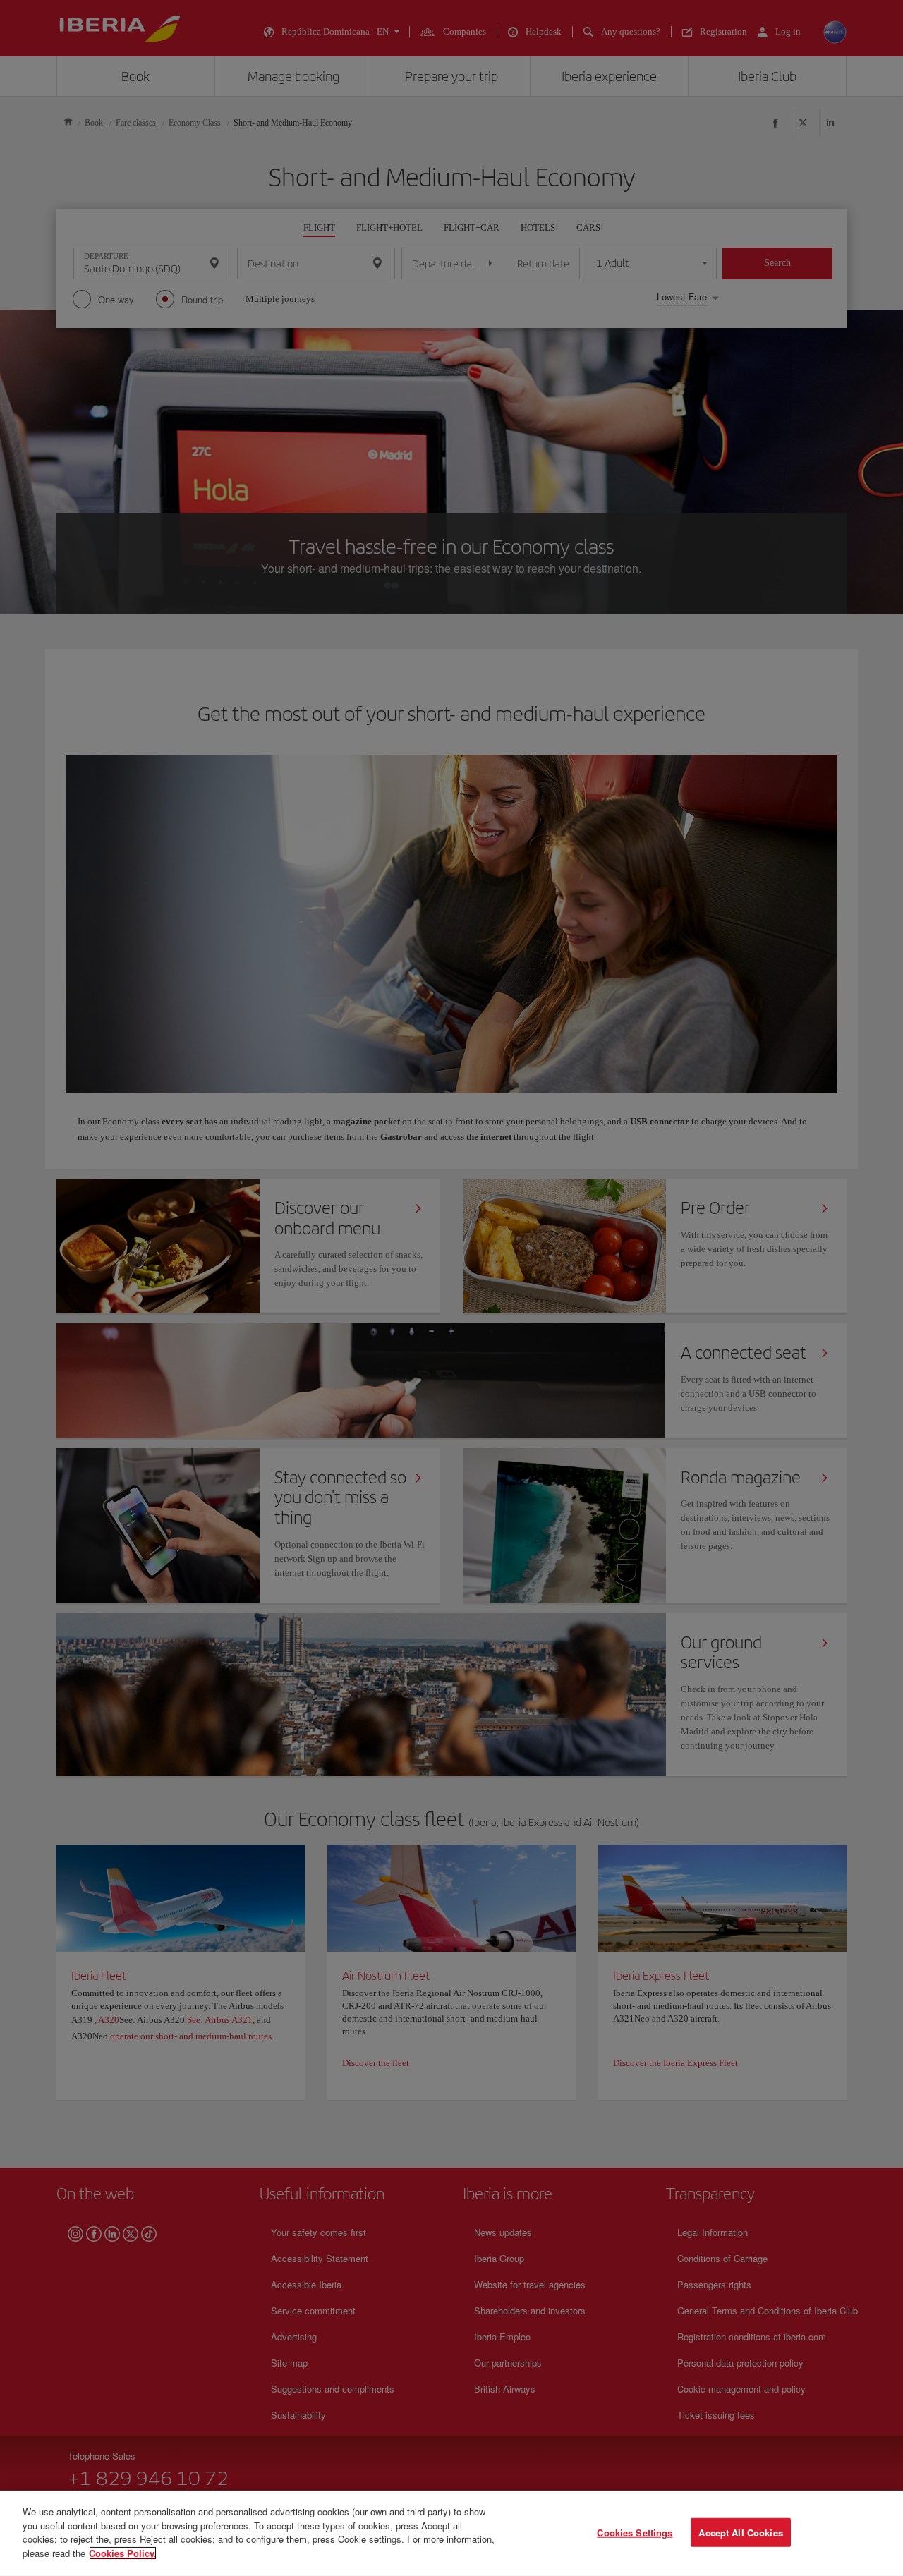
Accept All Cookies (740, 2532)
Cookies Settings (635, 2532)
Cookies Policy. (123, 2552)
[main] (451, 2533)
